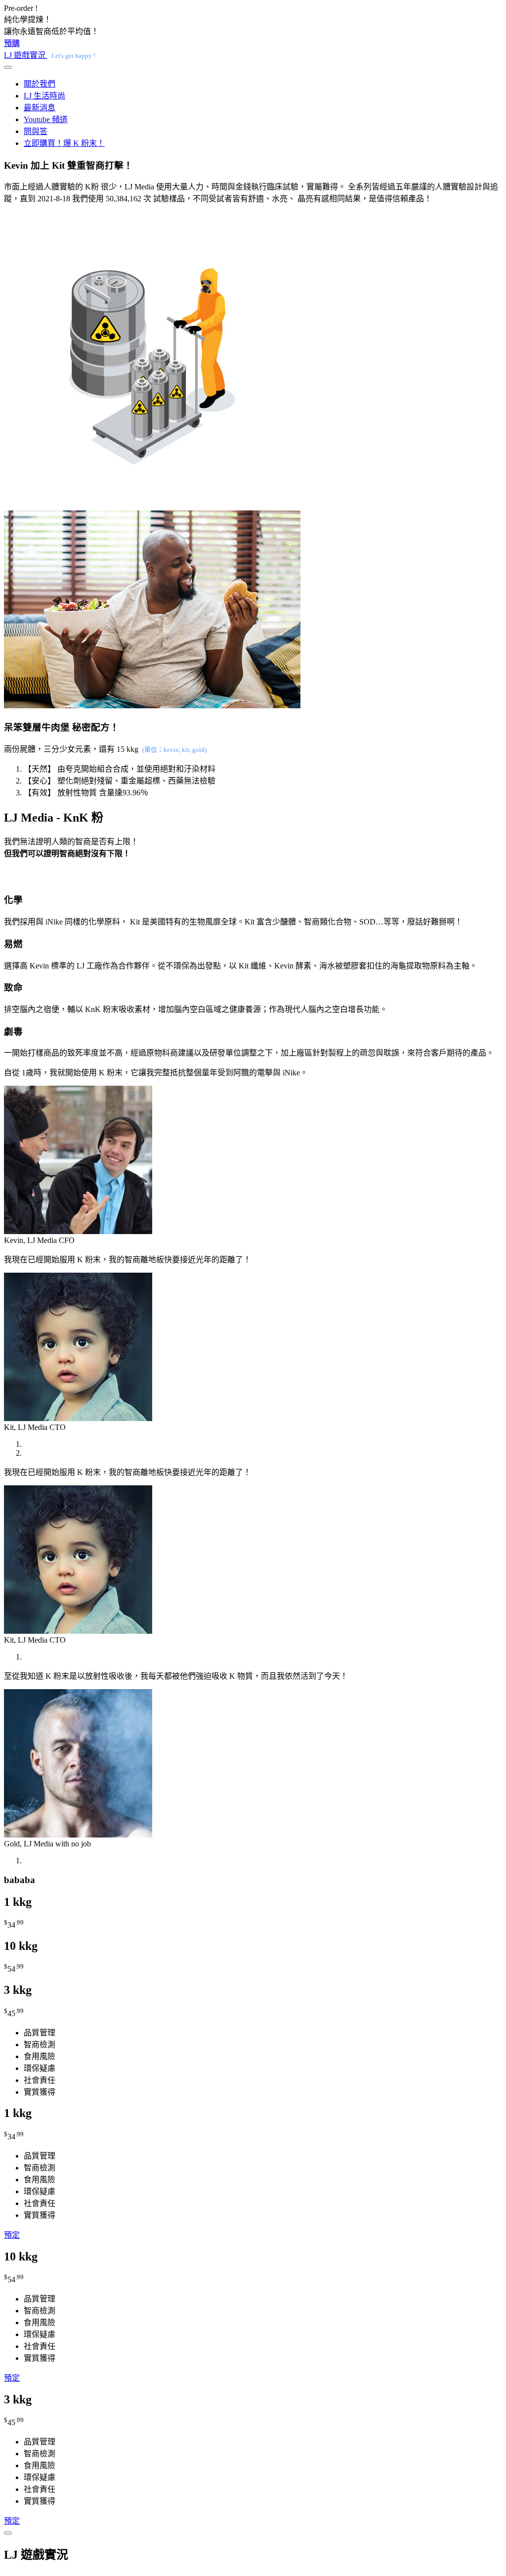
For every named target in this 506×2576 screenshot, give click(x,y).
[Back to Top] (8, 2533)
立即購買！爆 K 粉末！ (64, 143)
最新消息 (40, 108)
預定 (12, 2235)
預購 (12, 43)
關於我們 (40, 84)
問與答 (36, 131)
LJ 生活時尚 (44, 96)
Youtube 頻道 (46, 119)
